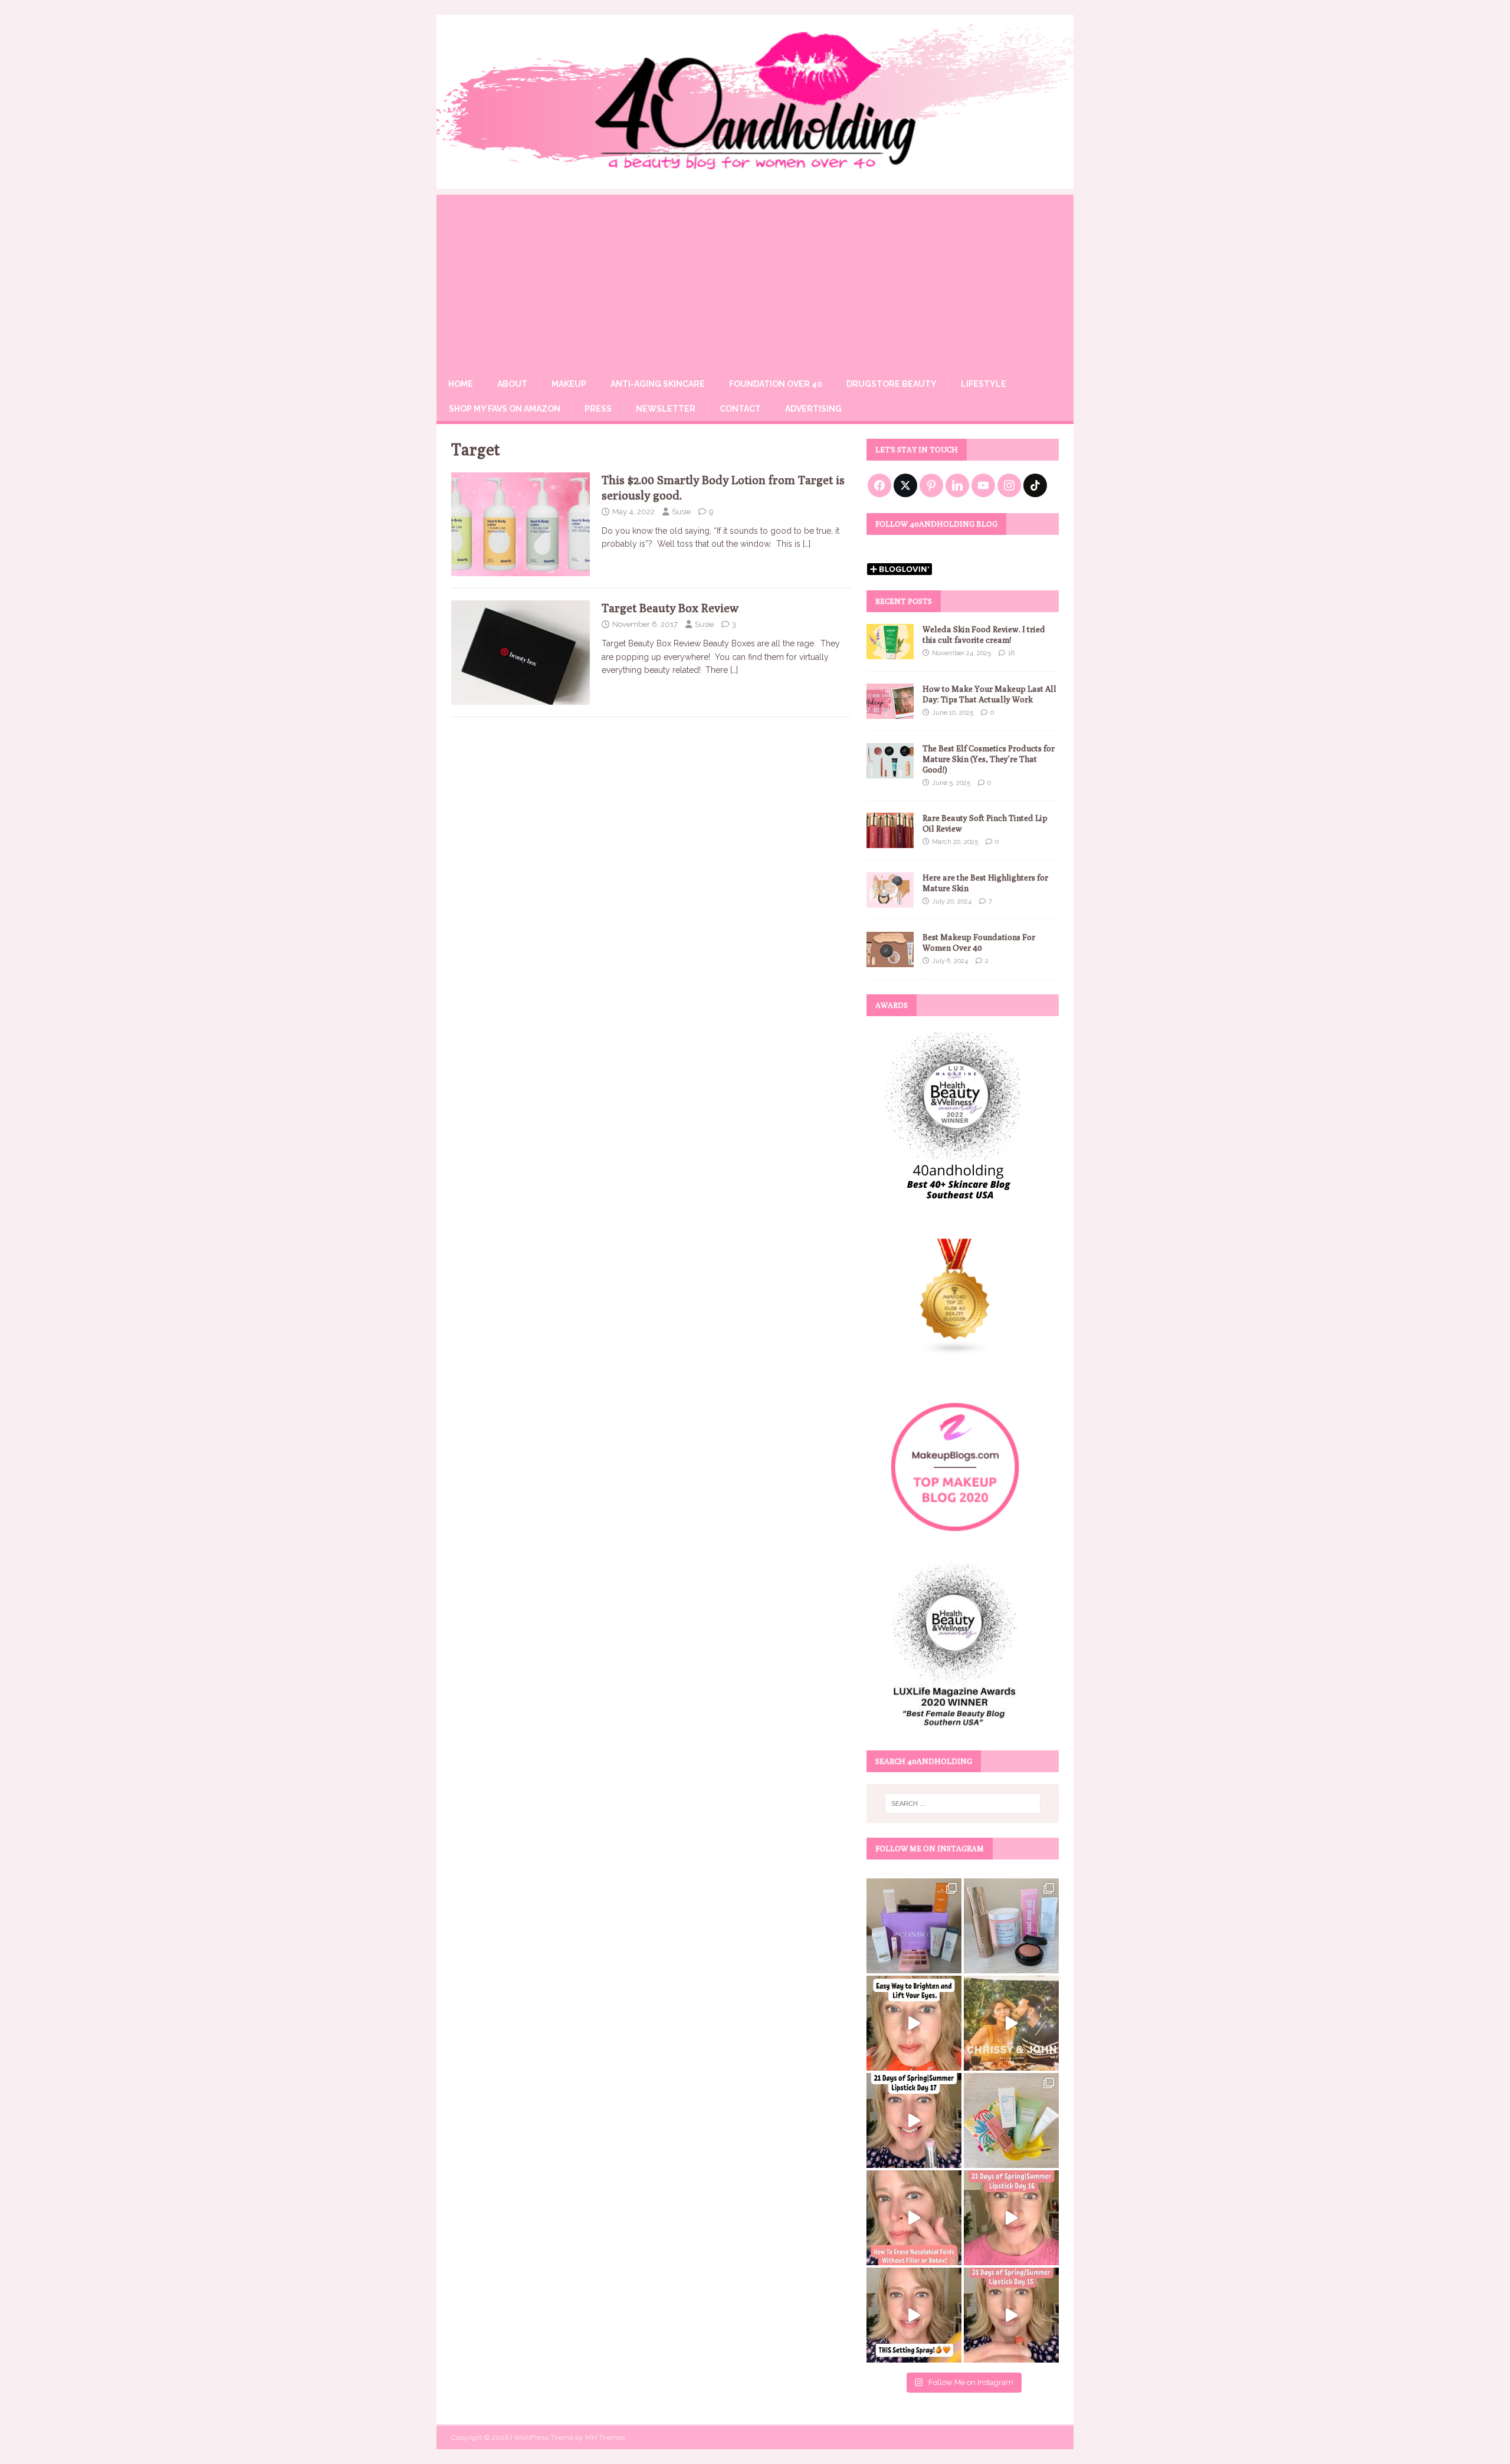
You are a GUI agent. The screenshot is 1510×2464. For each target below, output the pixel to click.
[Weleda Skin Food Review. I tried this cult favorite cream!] (890, 652)
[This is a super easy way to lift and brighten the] (914, 2023)
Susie (681, 512)
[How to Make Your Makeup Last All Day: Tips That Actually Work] (890, 712)
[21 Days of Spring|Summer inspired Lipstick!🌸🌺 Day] (1011, 2218)
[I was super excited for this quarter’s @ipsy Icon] (1011, 2023)
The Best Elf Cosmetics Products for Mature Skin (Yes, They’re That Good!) (989, 759)
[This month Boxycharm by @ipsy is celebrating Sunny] (1011, 2120)
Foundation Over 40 (776, 384)
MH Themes (605, 2437)
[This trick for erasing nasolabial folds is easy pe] (914, 2218)
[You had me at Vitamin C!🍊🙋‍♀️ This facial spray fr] (914, 2315)
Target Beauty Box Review (670, 608)
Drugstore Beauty (892, 384)
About (512, 384)
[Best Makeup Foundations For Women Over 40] (890, 961)
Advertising (813, 409)
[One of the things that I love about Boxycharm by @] (1011, 1926)
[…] (807, 544)
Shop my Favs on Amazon (505, 409)
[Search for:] (963, 1803)
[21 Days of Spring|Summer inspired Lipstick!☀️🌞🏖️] (914, 2120)
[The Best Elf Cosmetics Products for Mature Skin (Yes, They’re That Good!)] (890, 771)
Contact (740, 409)
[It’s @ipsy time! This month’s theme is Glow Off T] (914, 1926)
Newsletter (666, 409)
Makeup (569, 384)
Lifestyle (984, 384)
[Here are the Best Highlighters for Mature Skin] (890, 901)
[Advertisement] (755, 277)
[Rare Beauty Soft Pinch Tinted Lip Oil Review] (890, 842)
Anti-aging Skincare (658, 384)
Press (598, 409)
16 (1011, 653)
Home (461, 384)
